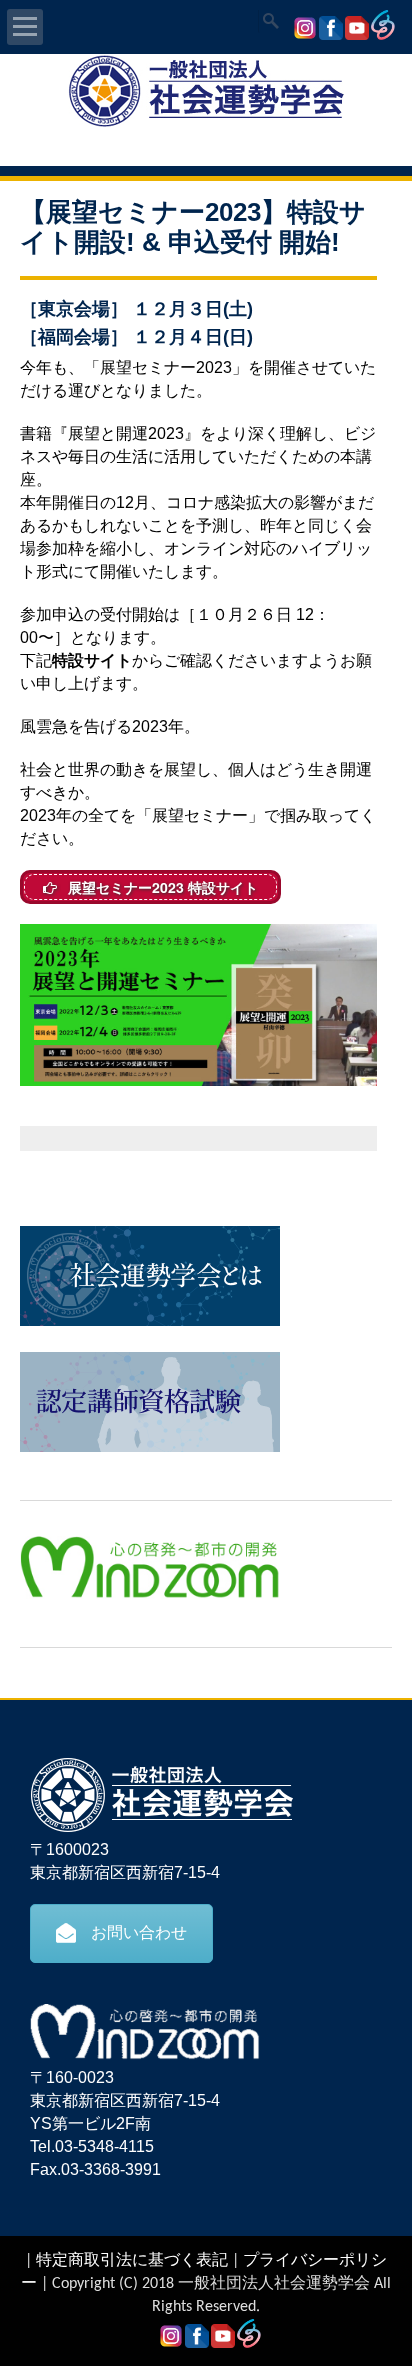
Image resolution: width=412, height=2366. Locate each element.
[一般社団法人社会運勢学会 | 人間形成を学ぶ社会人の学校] (206, 124)
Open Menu (25, 27)
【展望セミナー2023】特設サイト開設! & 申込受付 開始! (193, 227)
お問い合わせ (139, 1932)
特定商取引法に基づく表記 (132, 2261)
